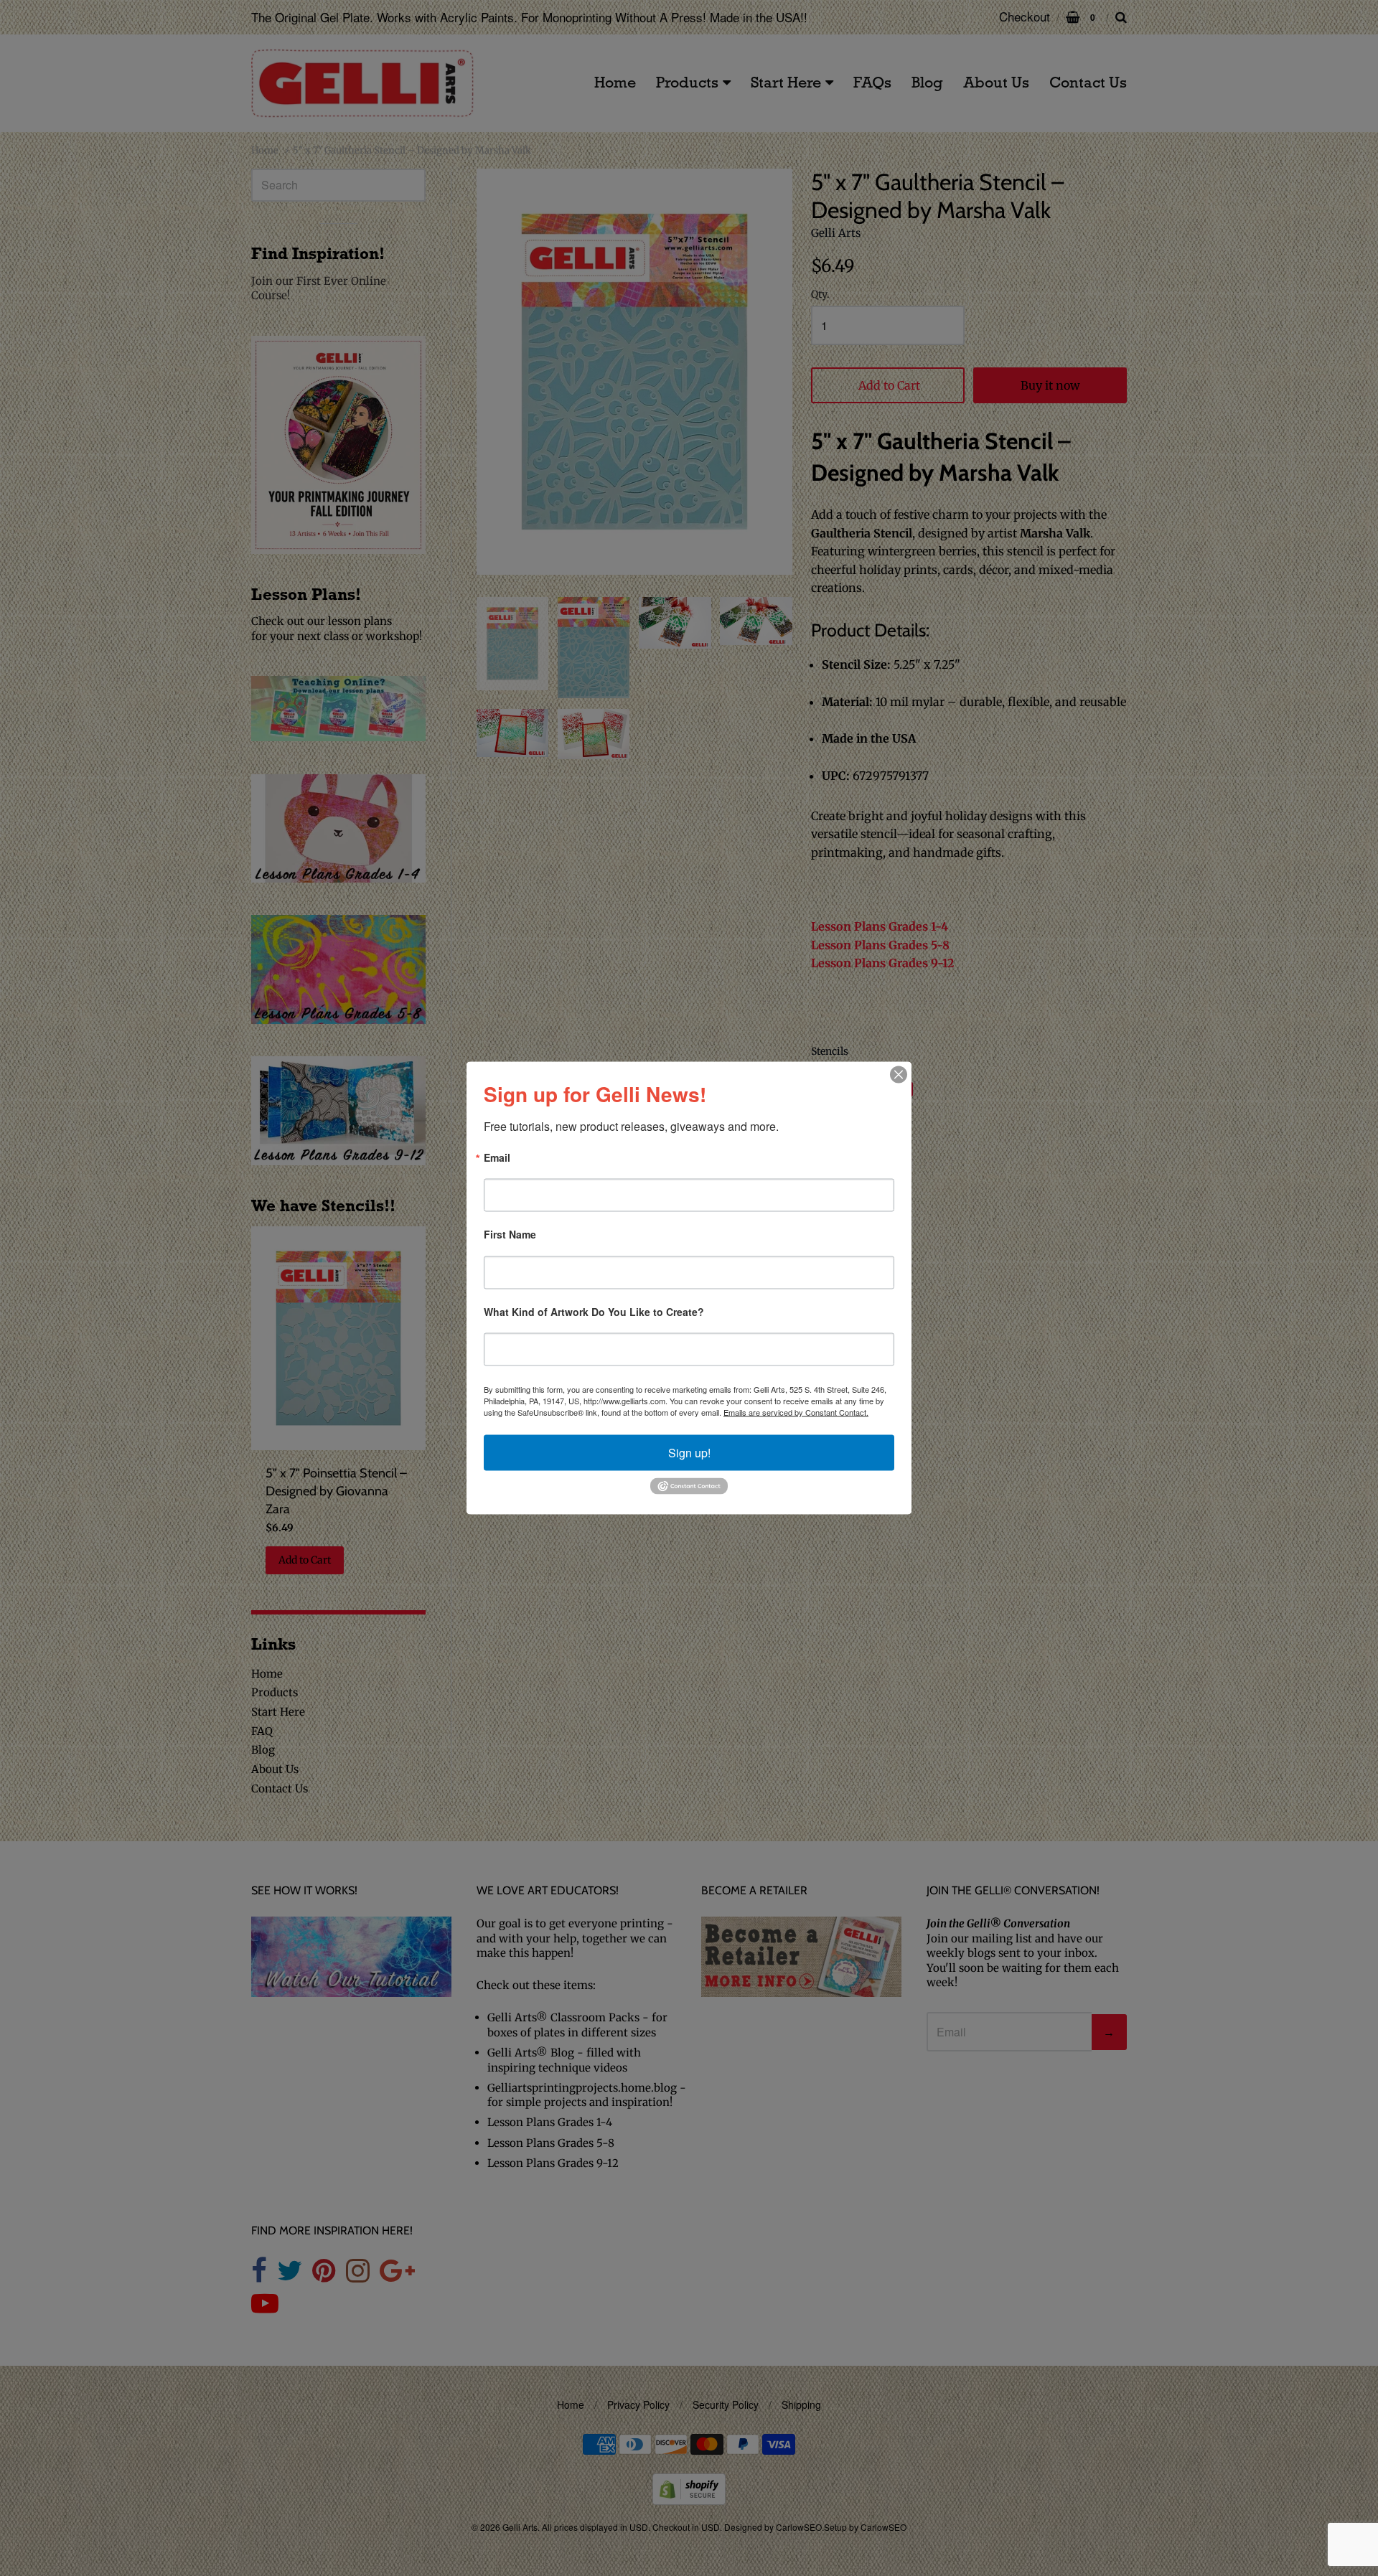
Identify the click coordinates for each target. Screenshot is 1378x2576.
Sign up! (689, 1453)
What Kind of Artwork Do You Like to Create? (594, 1312)
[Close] (899, 1075)
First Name (510, 1235)
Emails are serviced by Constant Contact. (796, 1412)
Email (497, 1158)
